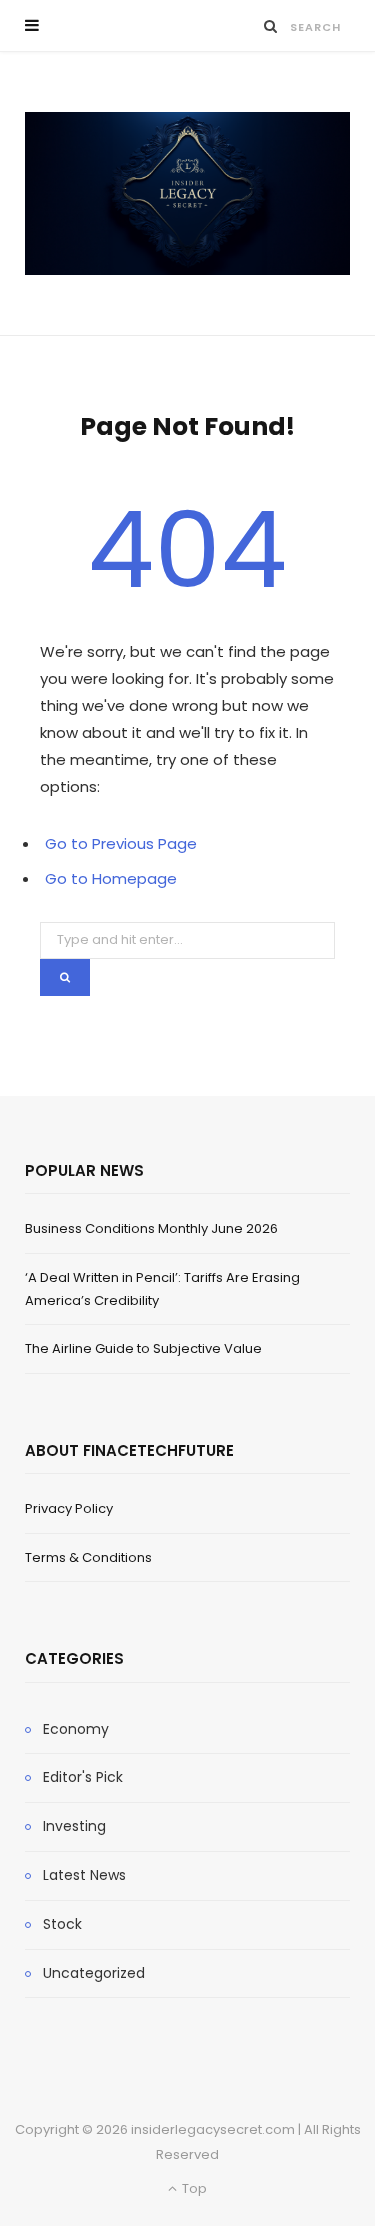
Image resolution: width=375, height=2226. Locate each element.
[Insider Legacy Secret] (187, 193)
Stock (62, 1924)
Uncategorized (94, 1973)
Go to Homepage (111, 878)
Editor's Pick (83, 1777)
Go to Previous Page (121, 843)
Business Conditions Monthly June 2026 (151, 1228)
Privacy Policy (69, 1508)
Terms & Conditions (88, 1557)
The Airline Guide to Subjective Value (143, 1348)
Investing (74, 1826)
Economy (76, 1729)
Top (193, 2188)
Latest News (84, 1875)
